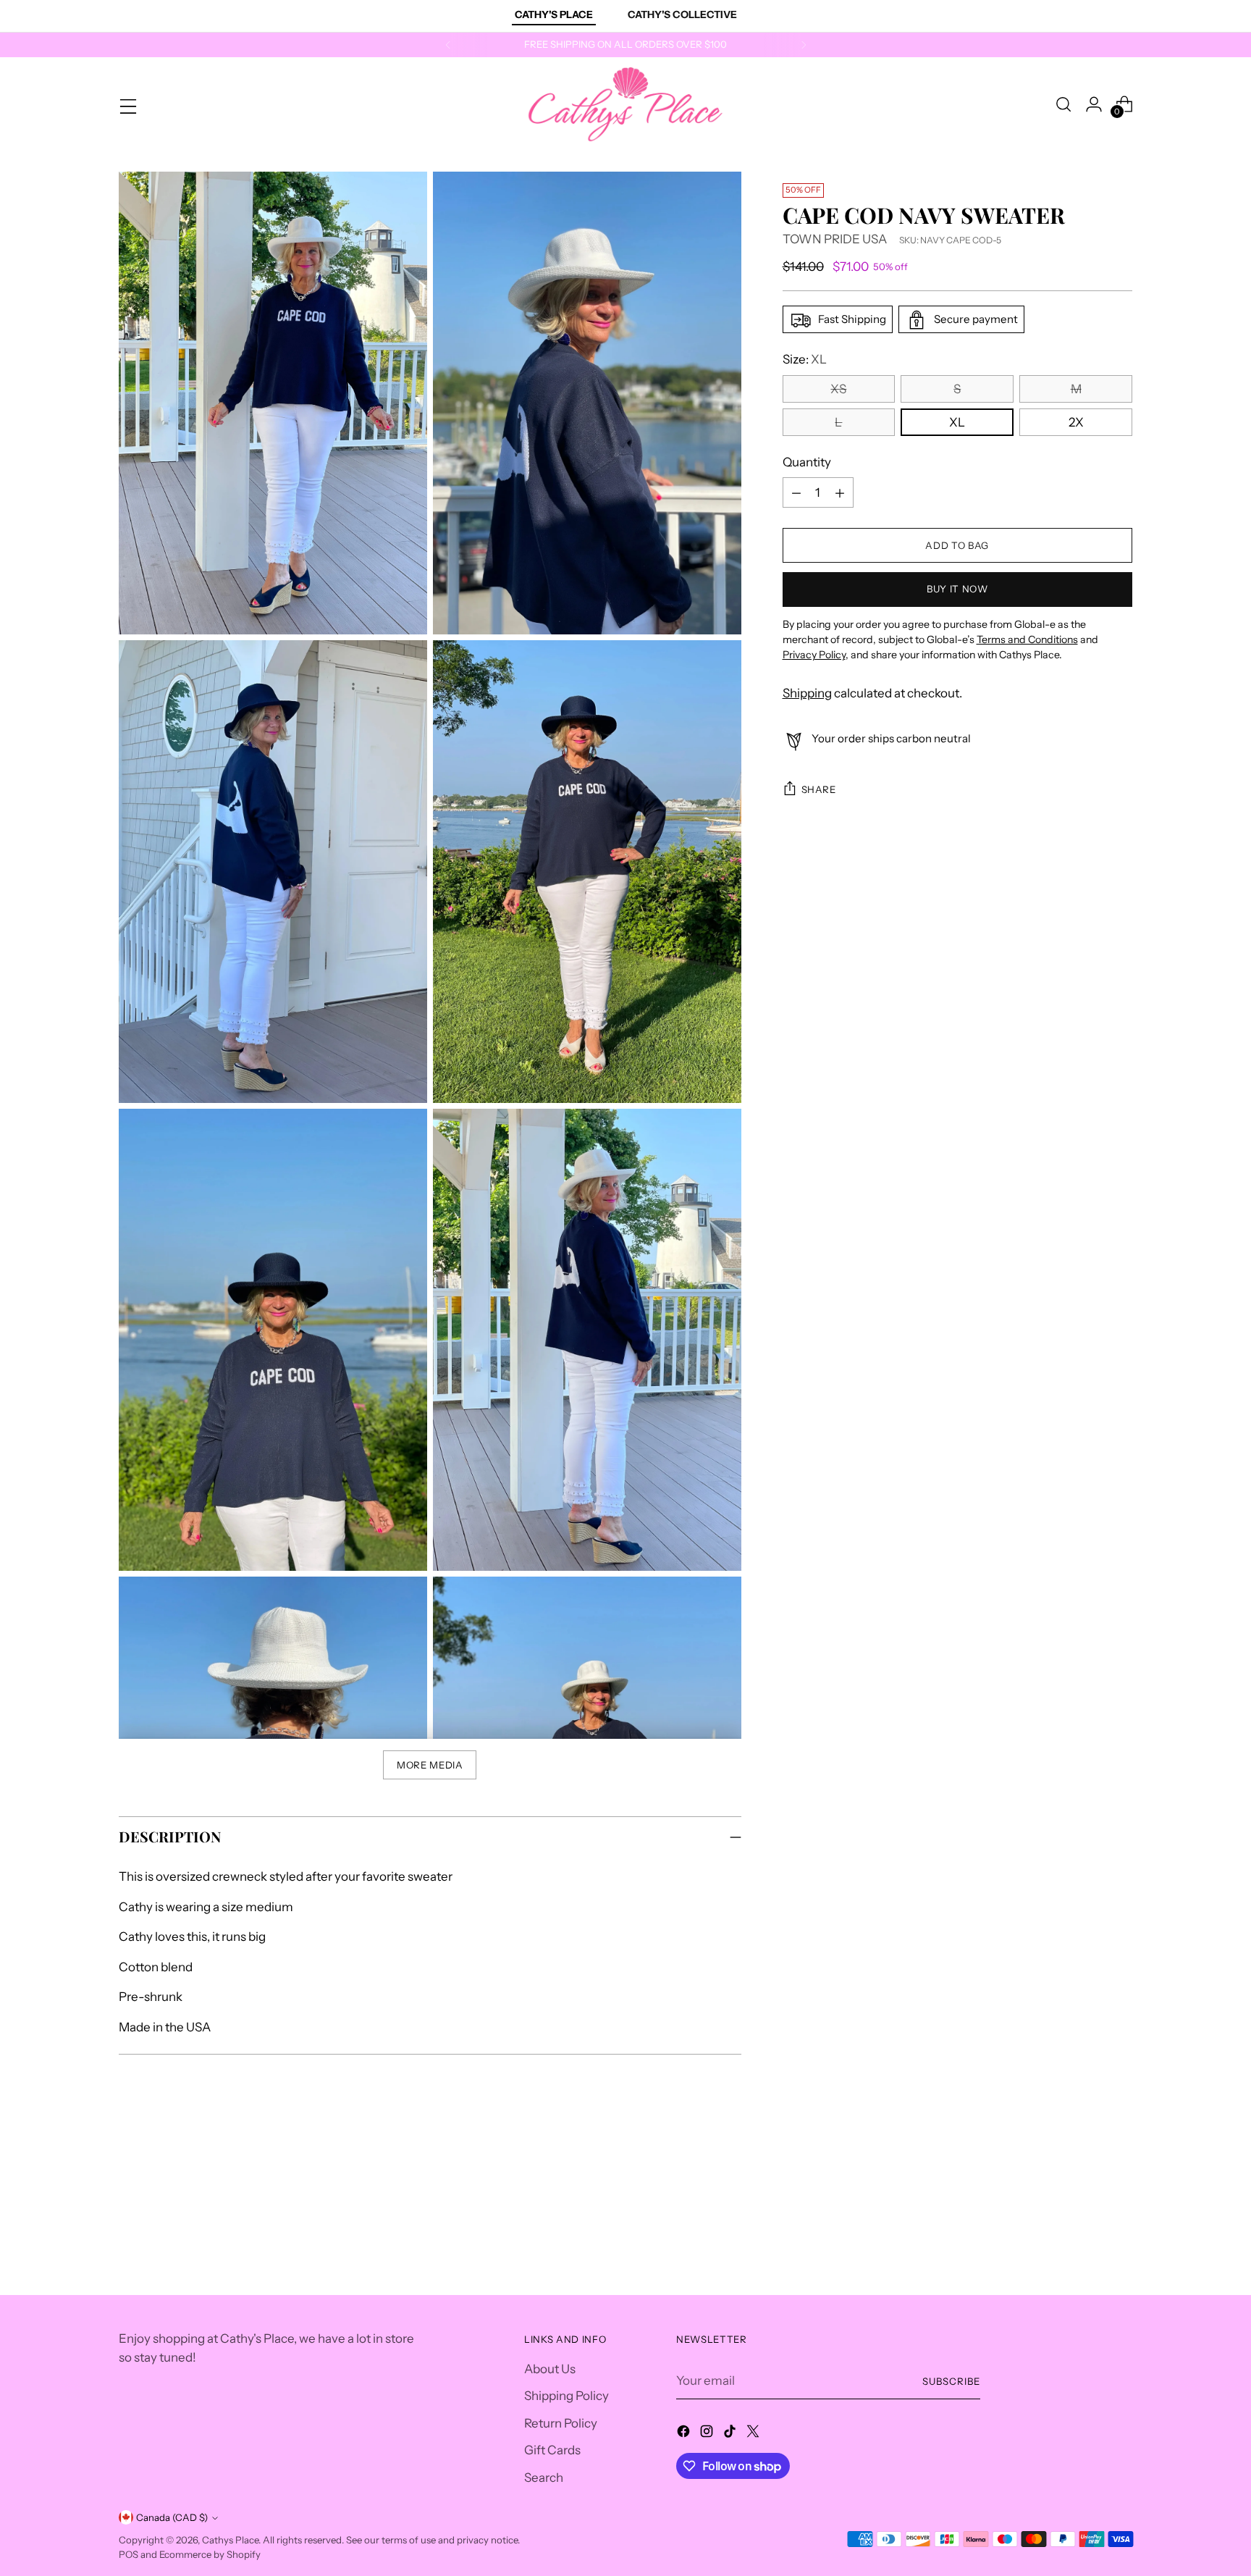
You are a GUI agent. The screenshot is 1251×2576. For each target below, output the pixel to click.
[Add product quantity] (840, 493)
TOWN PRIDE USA (835, 240)
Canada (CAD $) (172, 2517)
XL (957, 423)
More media (430, 1765)
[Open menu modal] (127, 104)
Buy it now (957, 590)
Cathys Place (230, 2540)
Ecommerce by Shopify (210, 2554)
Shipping (807, 693)
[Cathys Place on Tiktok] (731, 2434)
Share (819, 789)
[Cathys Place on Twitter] (754, 2434)
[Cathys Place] (625, 104)
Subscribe (951, 2381)
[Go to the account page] (1094, 104)
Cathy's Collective (682, 14)
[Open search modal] (1063, 104)
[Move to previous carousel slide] (1087, 2181)
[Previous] (448, 45)
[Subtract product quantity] (796, 493)
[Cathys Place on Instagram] (708, 2434)
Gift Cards (552, 2450)
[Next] (804, 45)
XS (838, 390)
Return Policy (561, 2423)
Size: (805, 360)
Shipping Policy (566, 2396)
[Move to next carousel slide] (1120, 2180)
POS (129, 2554)
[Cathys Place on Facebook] (685, 2434)
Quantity (807, 463)
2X (1076, 423)
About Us (550, 2369)
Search (544, 2478)
